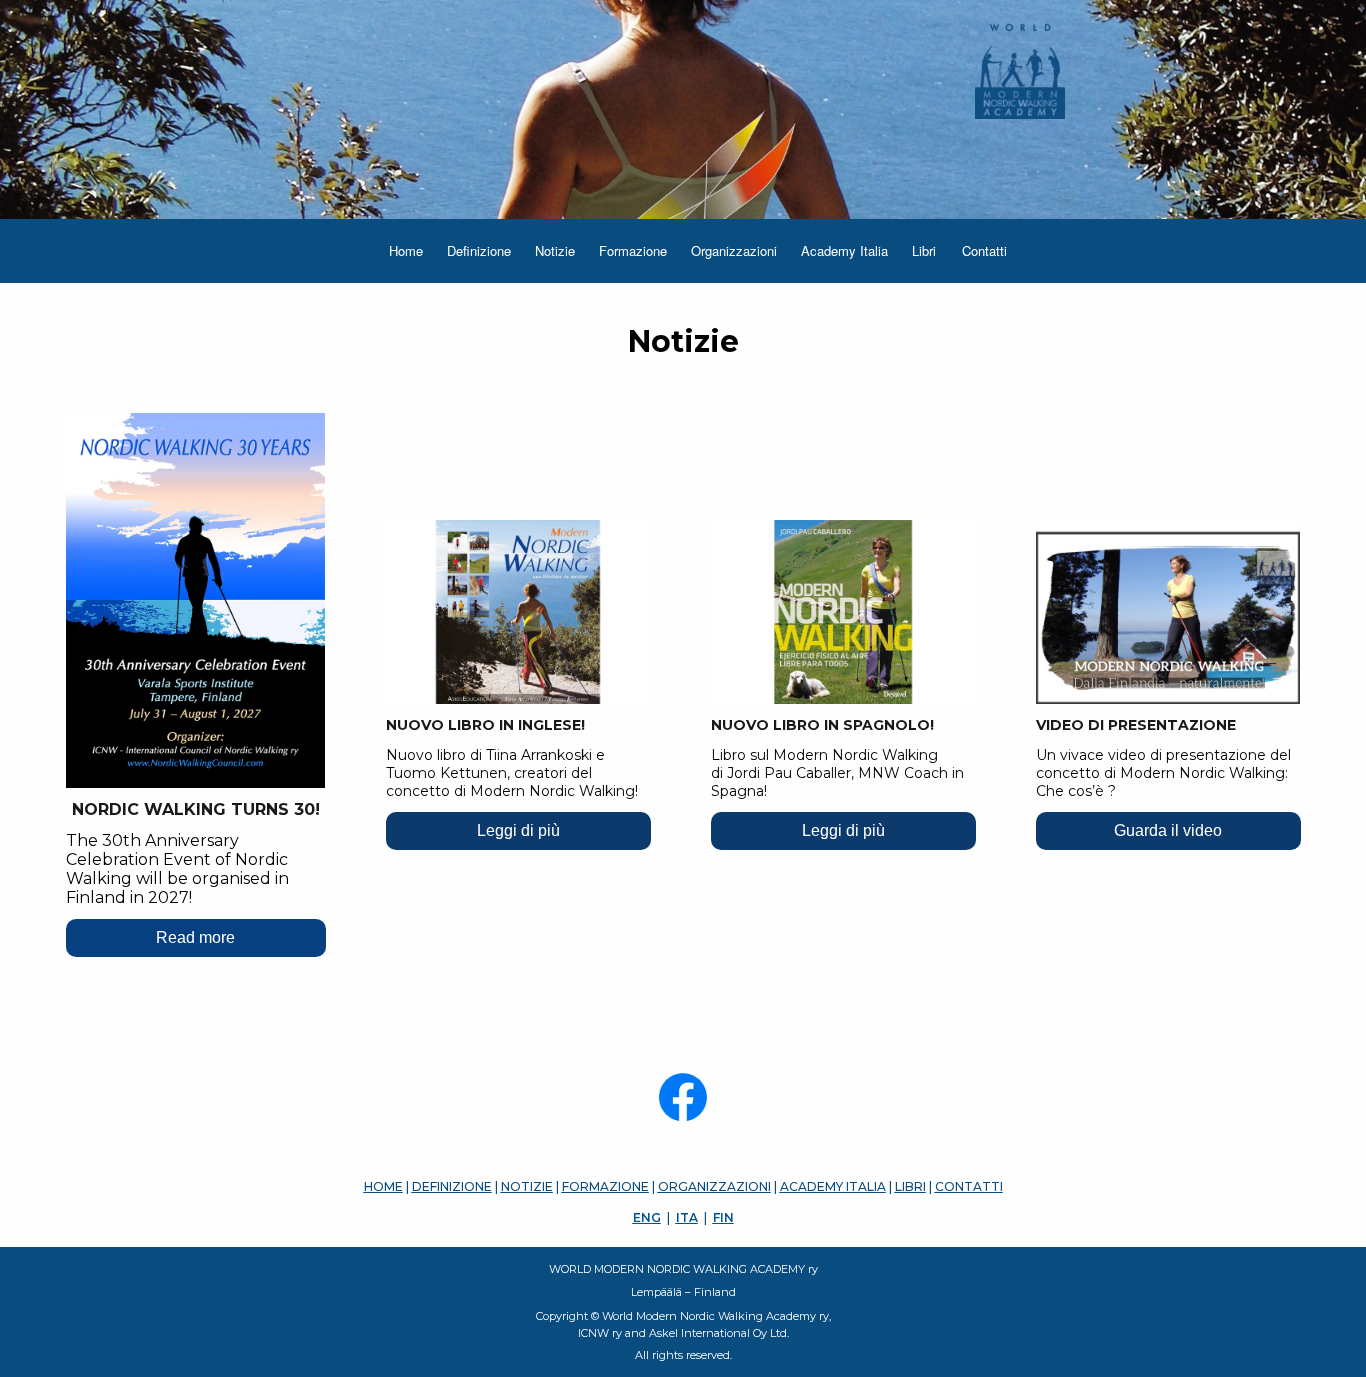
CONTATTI (969, 1186)
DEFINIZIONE (452, 1186)
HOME (383, 1186)
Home (406, 250)
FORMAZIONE (605, 1186)
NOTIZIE (527, 1186)
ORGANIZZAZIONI (714, 1186)
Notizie (555, 250)
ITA (687, 1217)
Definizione (479, 250)
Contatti (984, 250)
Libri (924, 250)
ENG (647, 1217)
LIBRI (910, 1186)
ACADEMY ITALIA (833, 1186)
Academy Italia (844, 250)
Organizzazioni (734, 250)
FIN (723, 1217)
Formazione (633, 250)
